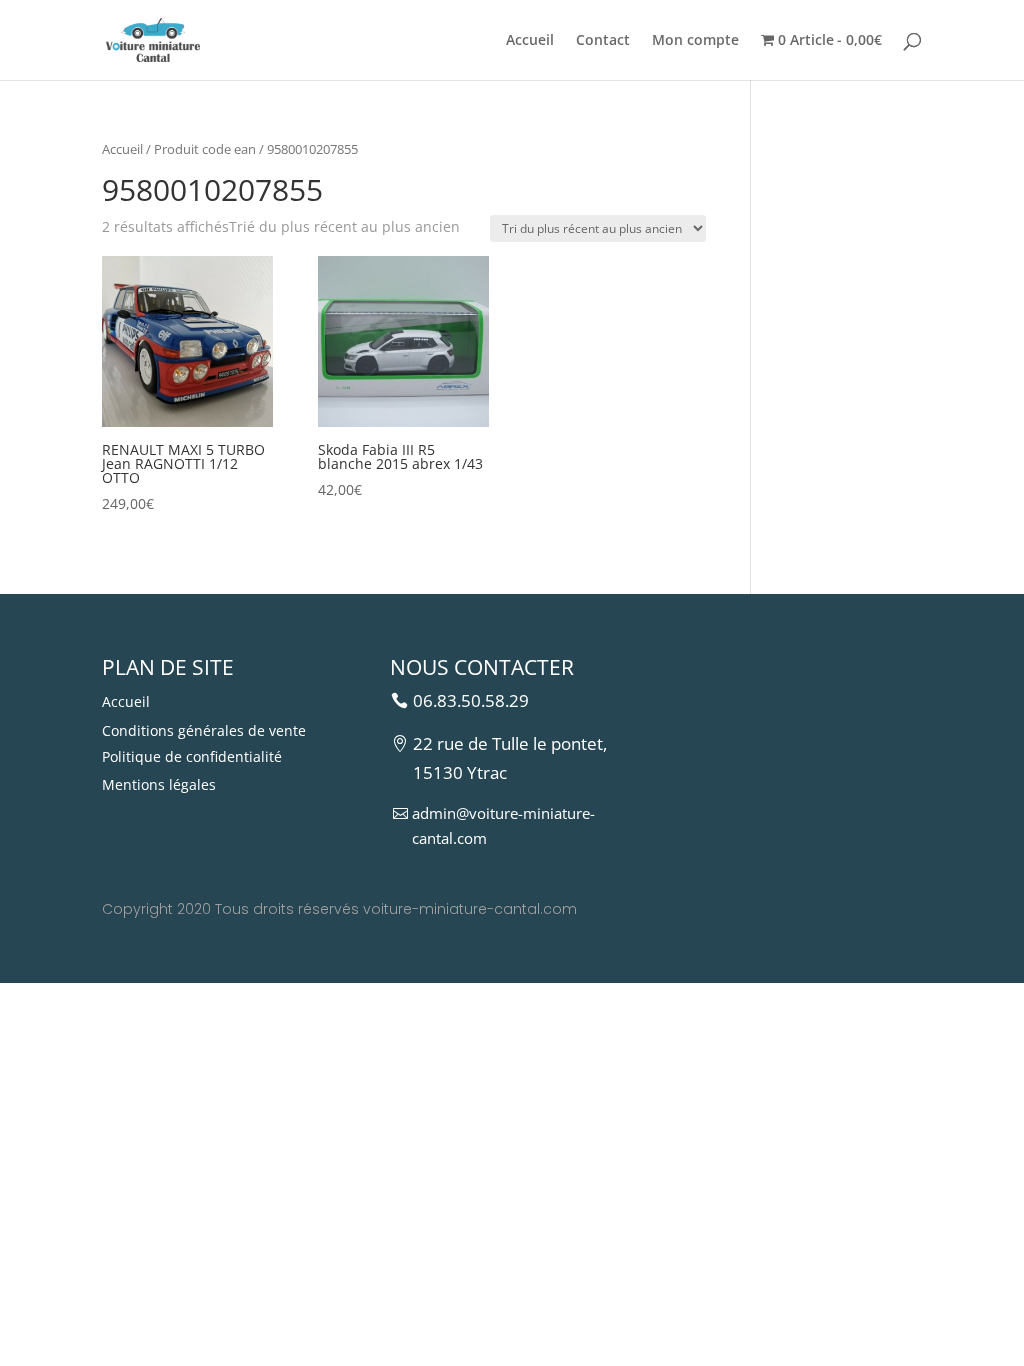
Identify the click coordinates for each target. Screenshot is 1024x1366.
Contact (603, 41)
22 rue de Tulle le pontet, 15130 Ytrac (510, 758)
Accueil (530, 41)
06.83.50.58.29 (471, 700)
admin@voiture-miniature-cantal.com (503, 826)
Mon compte (695, 41)
